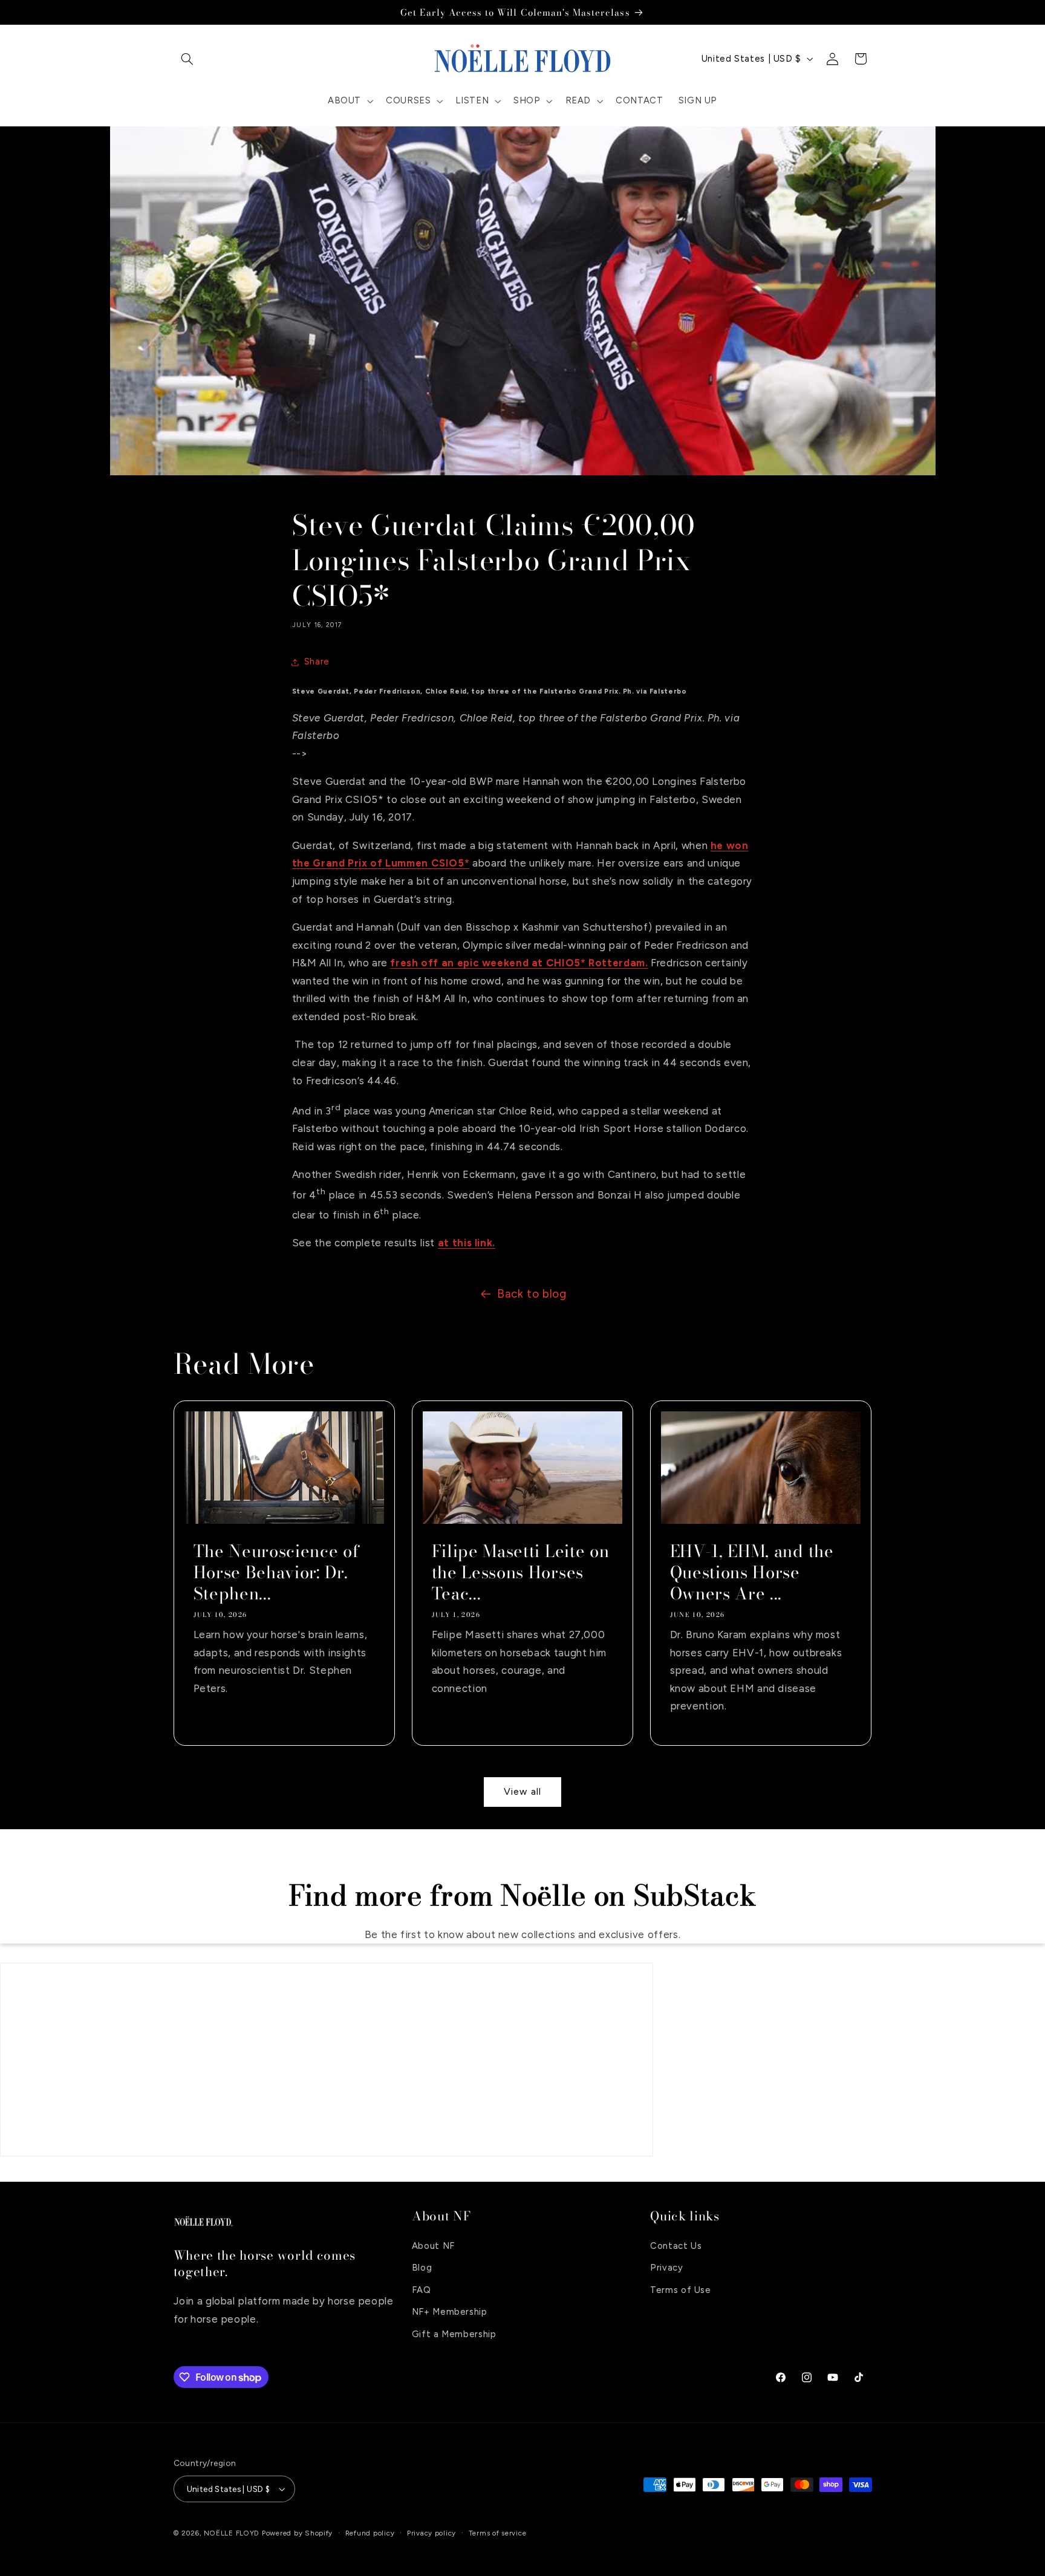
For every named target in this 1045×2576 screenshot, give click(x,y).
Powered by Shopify (297, 2533)
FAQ (422, 2290)
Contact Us (676, 2246)
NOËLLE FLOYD (232, 2533)
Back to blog (532, 1294)
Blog (422, 2268)
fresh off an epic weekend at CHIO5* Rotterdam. (519, 963)
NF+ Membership (450, 2312)
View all (522, 1792)
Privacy (666, 2268)
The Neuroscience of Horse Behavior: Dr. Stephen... (276, 1573)
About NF (433, 2246)
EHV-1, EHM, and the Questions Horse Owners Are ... (752, 1573)
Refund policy (370, 2533)
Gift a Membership (454, 2334)
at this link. (467, 1243)
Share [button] (317, 662)
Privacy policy (431, 2533)
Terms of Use (681, 2290)
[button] (187, 59)
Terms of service (498, 2533)
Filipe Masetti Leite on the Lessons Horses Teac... (520, 1573)
